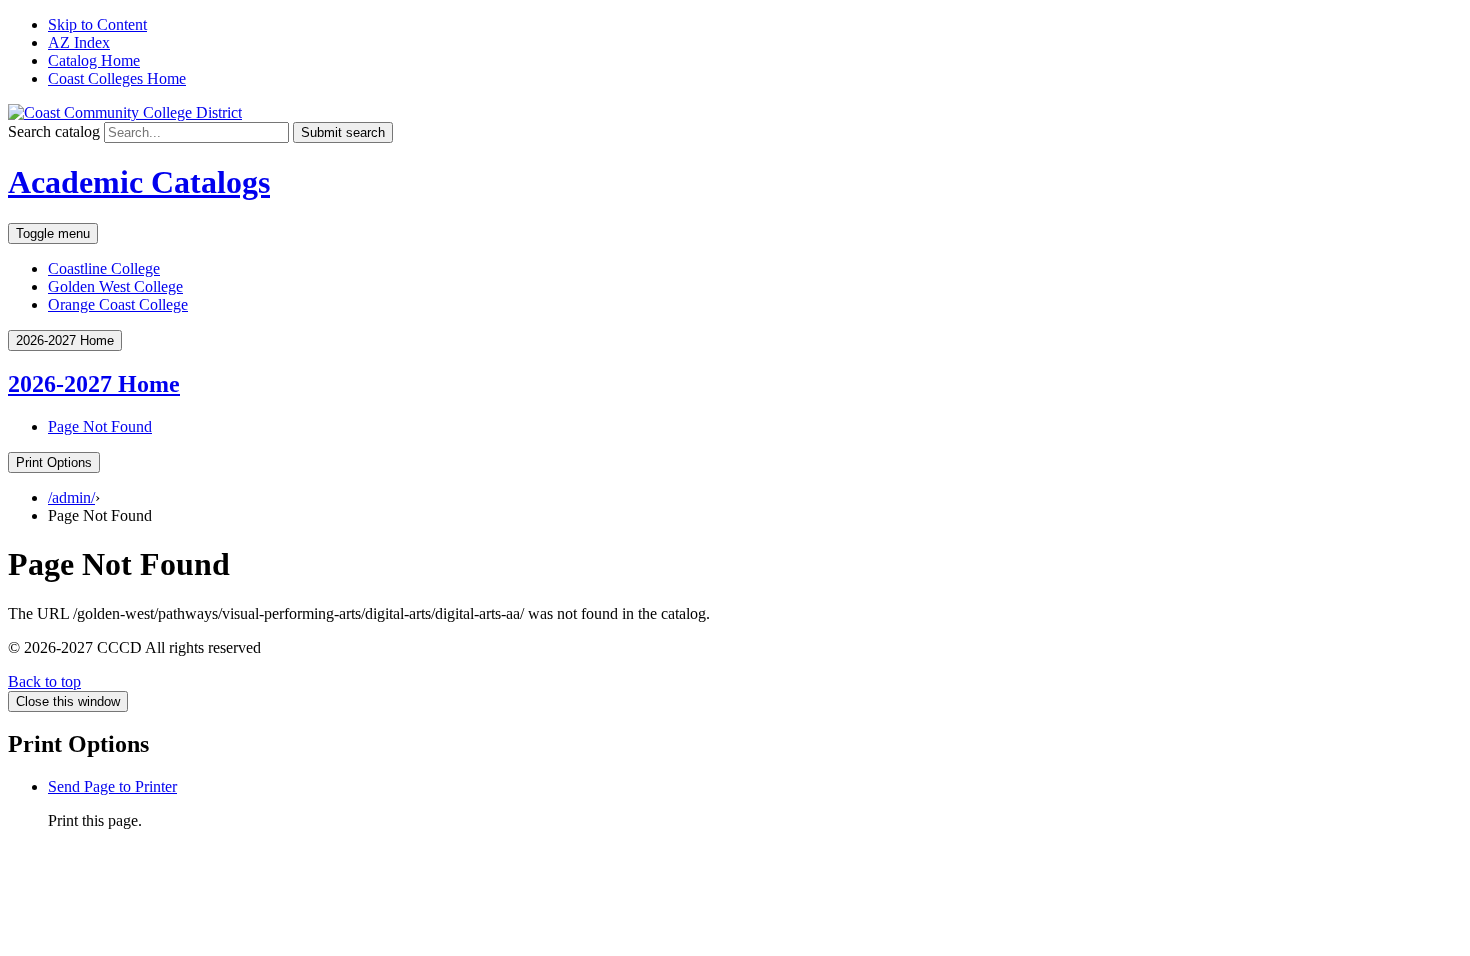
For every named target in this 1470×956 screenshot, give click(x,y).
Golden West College (115, 286)
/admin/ (71, 497)
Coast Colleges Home (117, 78)
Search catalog (54, 131)
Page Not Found (100, 426)
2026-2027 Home (94, 384)
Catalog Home (94, 60)
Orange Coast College (118, 304)
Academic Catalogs (139, 182)
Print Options (54, 462)
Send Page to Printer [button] (112, 786)
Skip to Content (97, 24)
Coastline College (104, 268)
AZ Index (79, 42)
